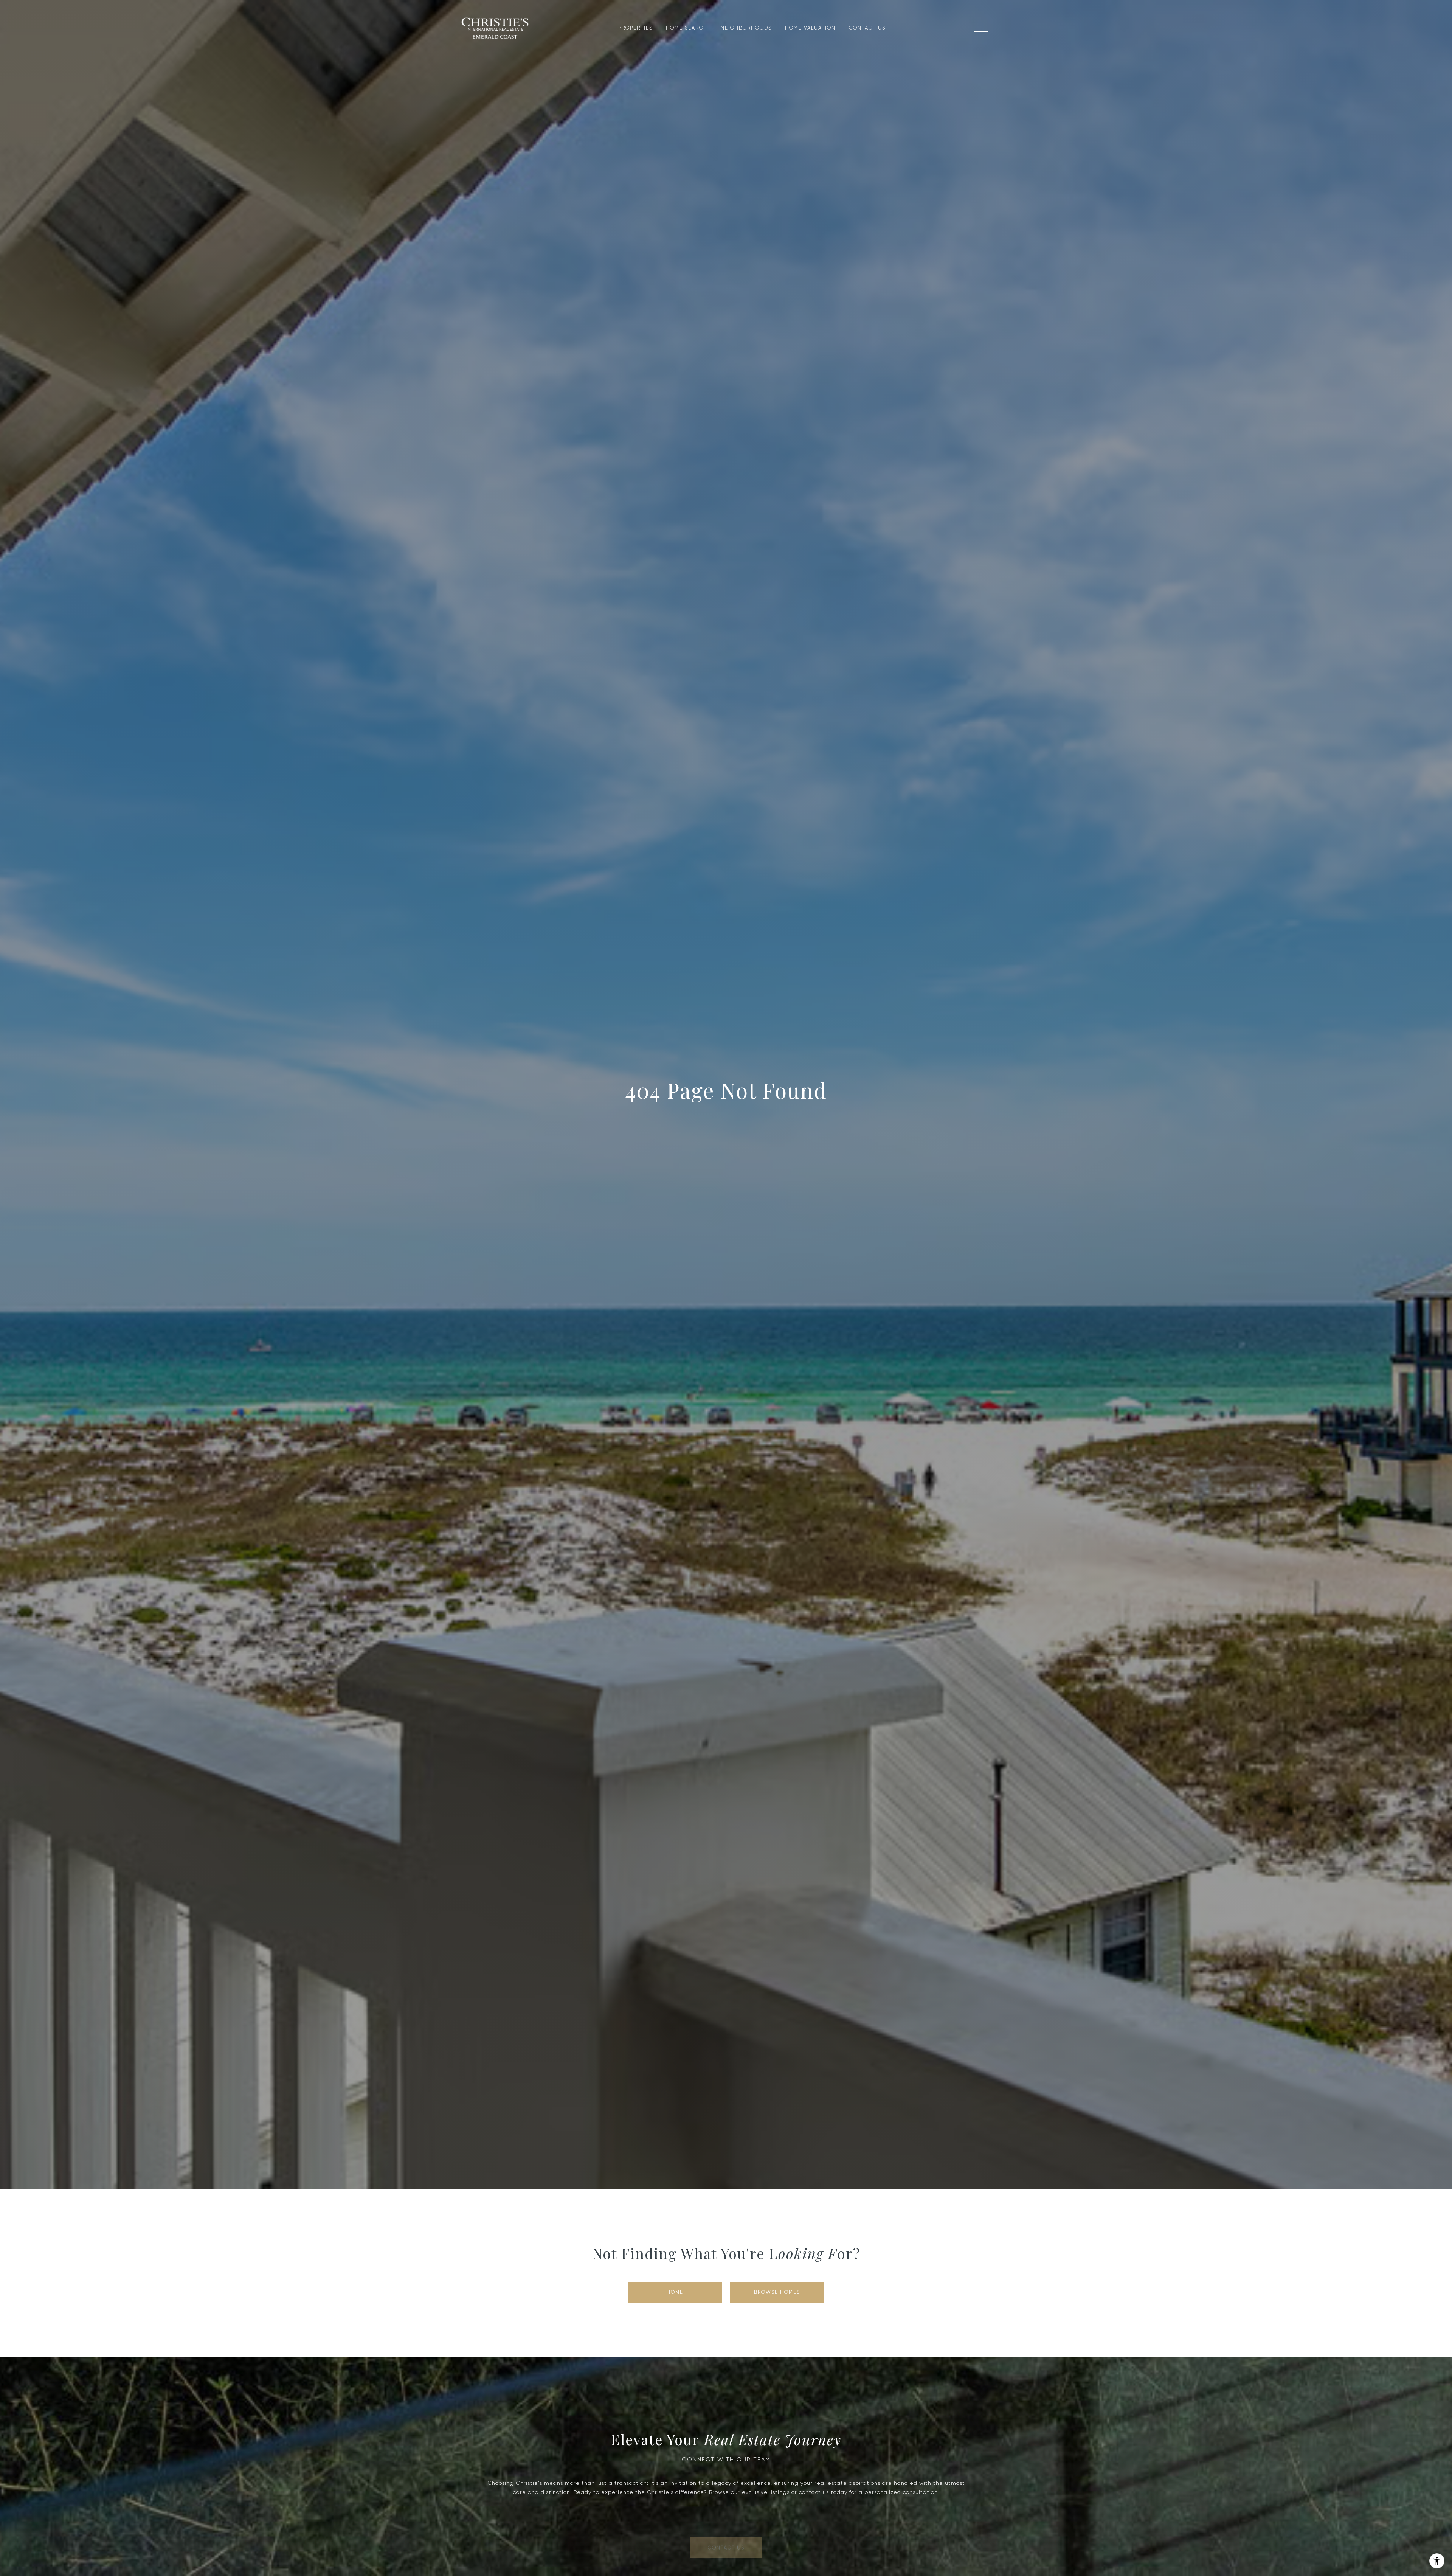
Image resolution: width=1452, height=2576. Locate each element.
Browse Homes (777, 2292)
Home (675, 2292)
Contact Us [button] (726, 2534)
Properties (635, 28)
